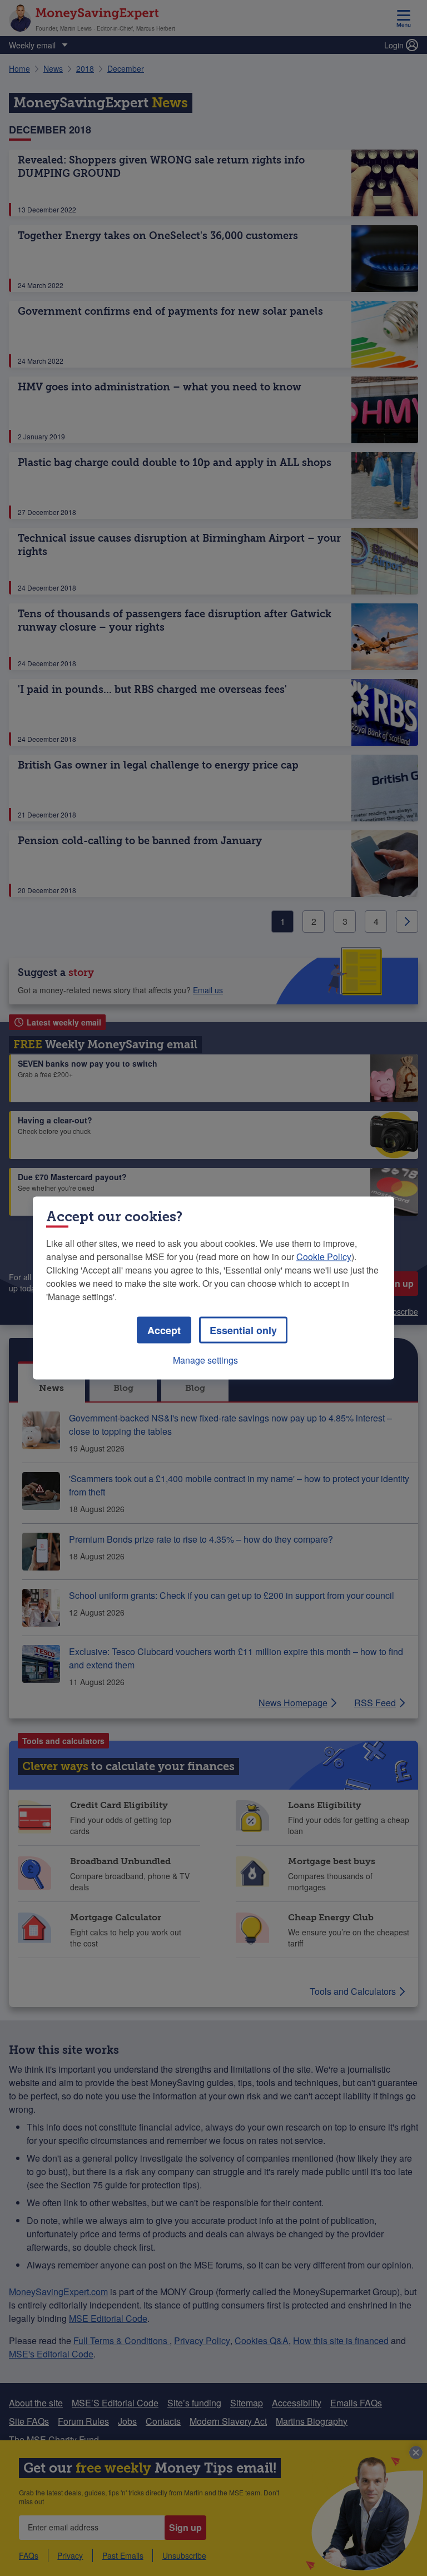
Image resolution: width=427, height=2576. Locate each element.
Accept (164, 1330)
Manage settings (205, 1360)
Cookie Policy (324, 1257)
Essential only (243, 1330)
